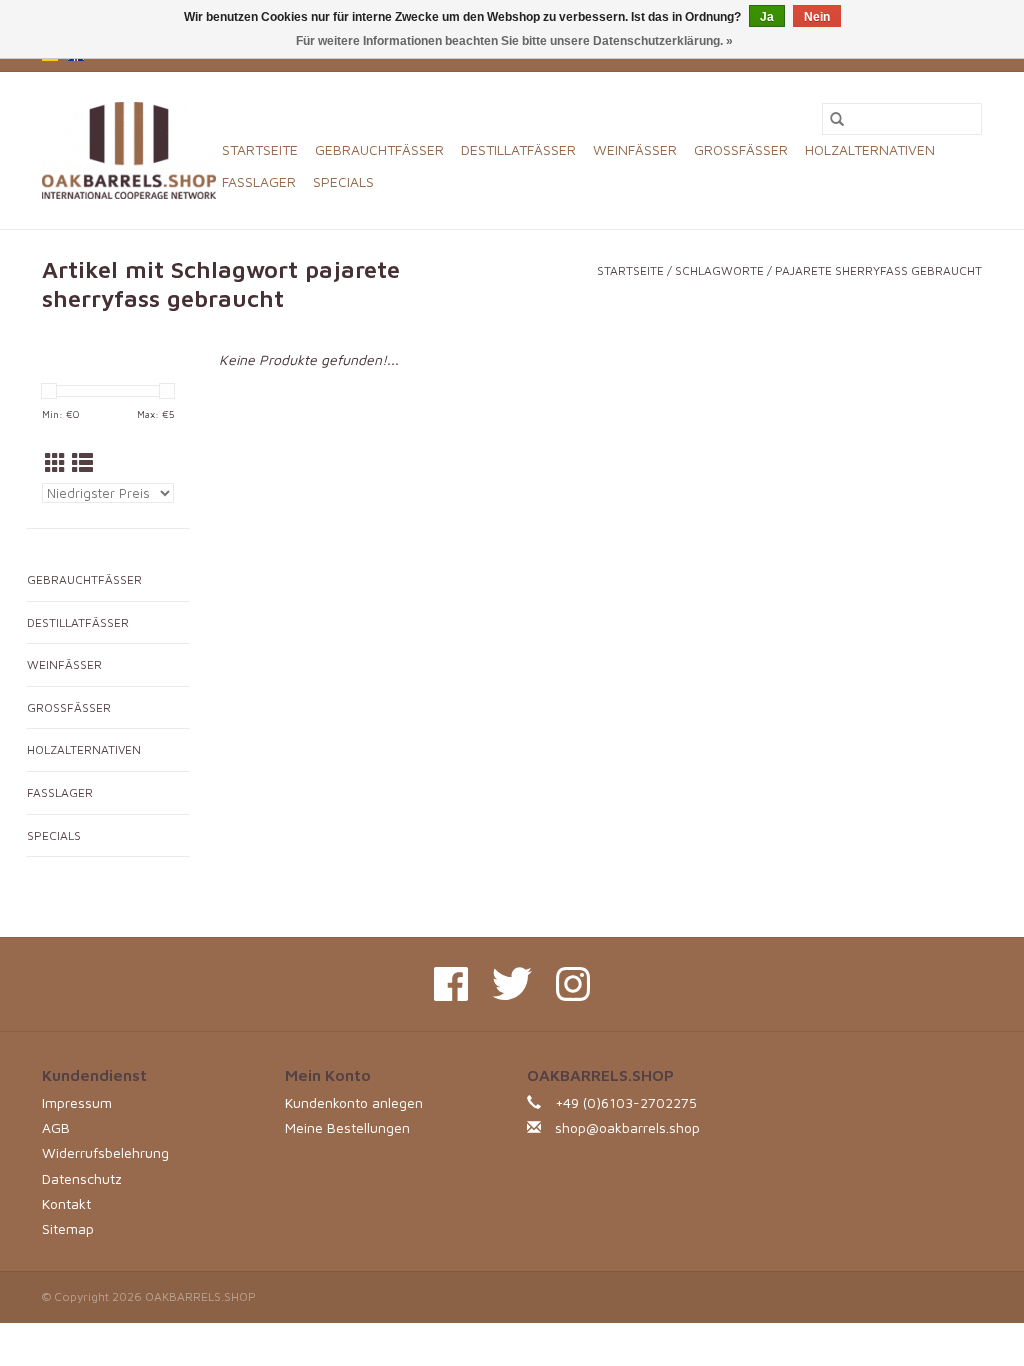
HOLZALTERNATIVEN (870, 149)
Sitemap (68, 1228)
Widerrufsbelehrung (105, 1152)
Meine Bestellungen (347, 1127)
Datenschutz (82, 1178)
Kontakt (66, 1203)
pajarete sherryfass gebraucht (878, 270)
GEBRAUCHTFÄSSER (379, 149)
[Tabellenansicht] (55, 463)
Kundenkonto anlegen (354, 1102)
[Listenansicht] (82, 463)
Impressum (77, 1102)
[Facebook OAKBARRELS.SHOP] (451, 984)
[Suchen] (837, 119)
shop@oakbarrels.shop (627, 1127)
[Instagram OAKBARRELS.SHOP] (573, 984)
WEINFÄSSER (635, 149)
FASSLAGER (259, 181)
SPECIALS (343, 181)
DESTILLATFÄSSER (518, 149)
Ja (767, 17)
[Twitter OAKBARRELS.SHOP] (512, 984)
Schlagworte (719, 270)
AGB (56, 1127)
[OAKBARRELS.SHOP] (129, 150)
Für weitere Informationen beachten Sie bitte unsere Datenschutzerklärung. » (514, 41)
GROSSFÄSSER (741, 149)
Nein (817, 17)
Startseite (260, 149)
